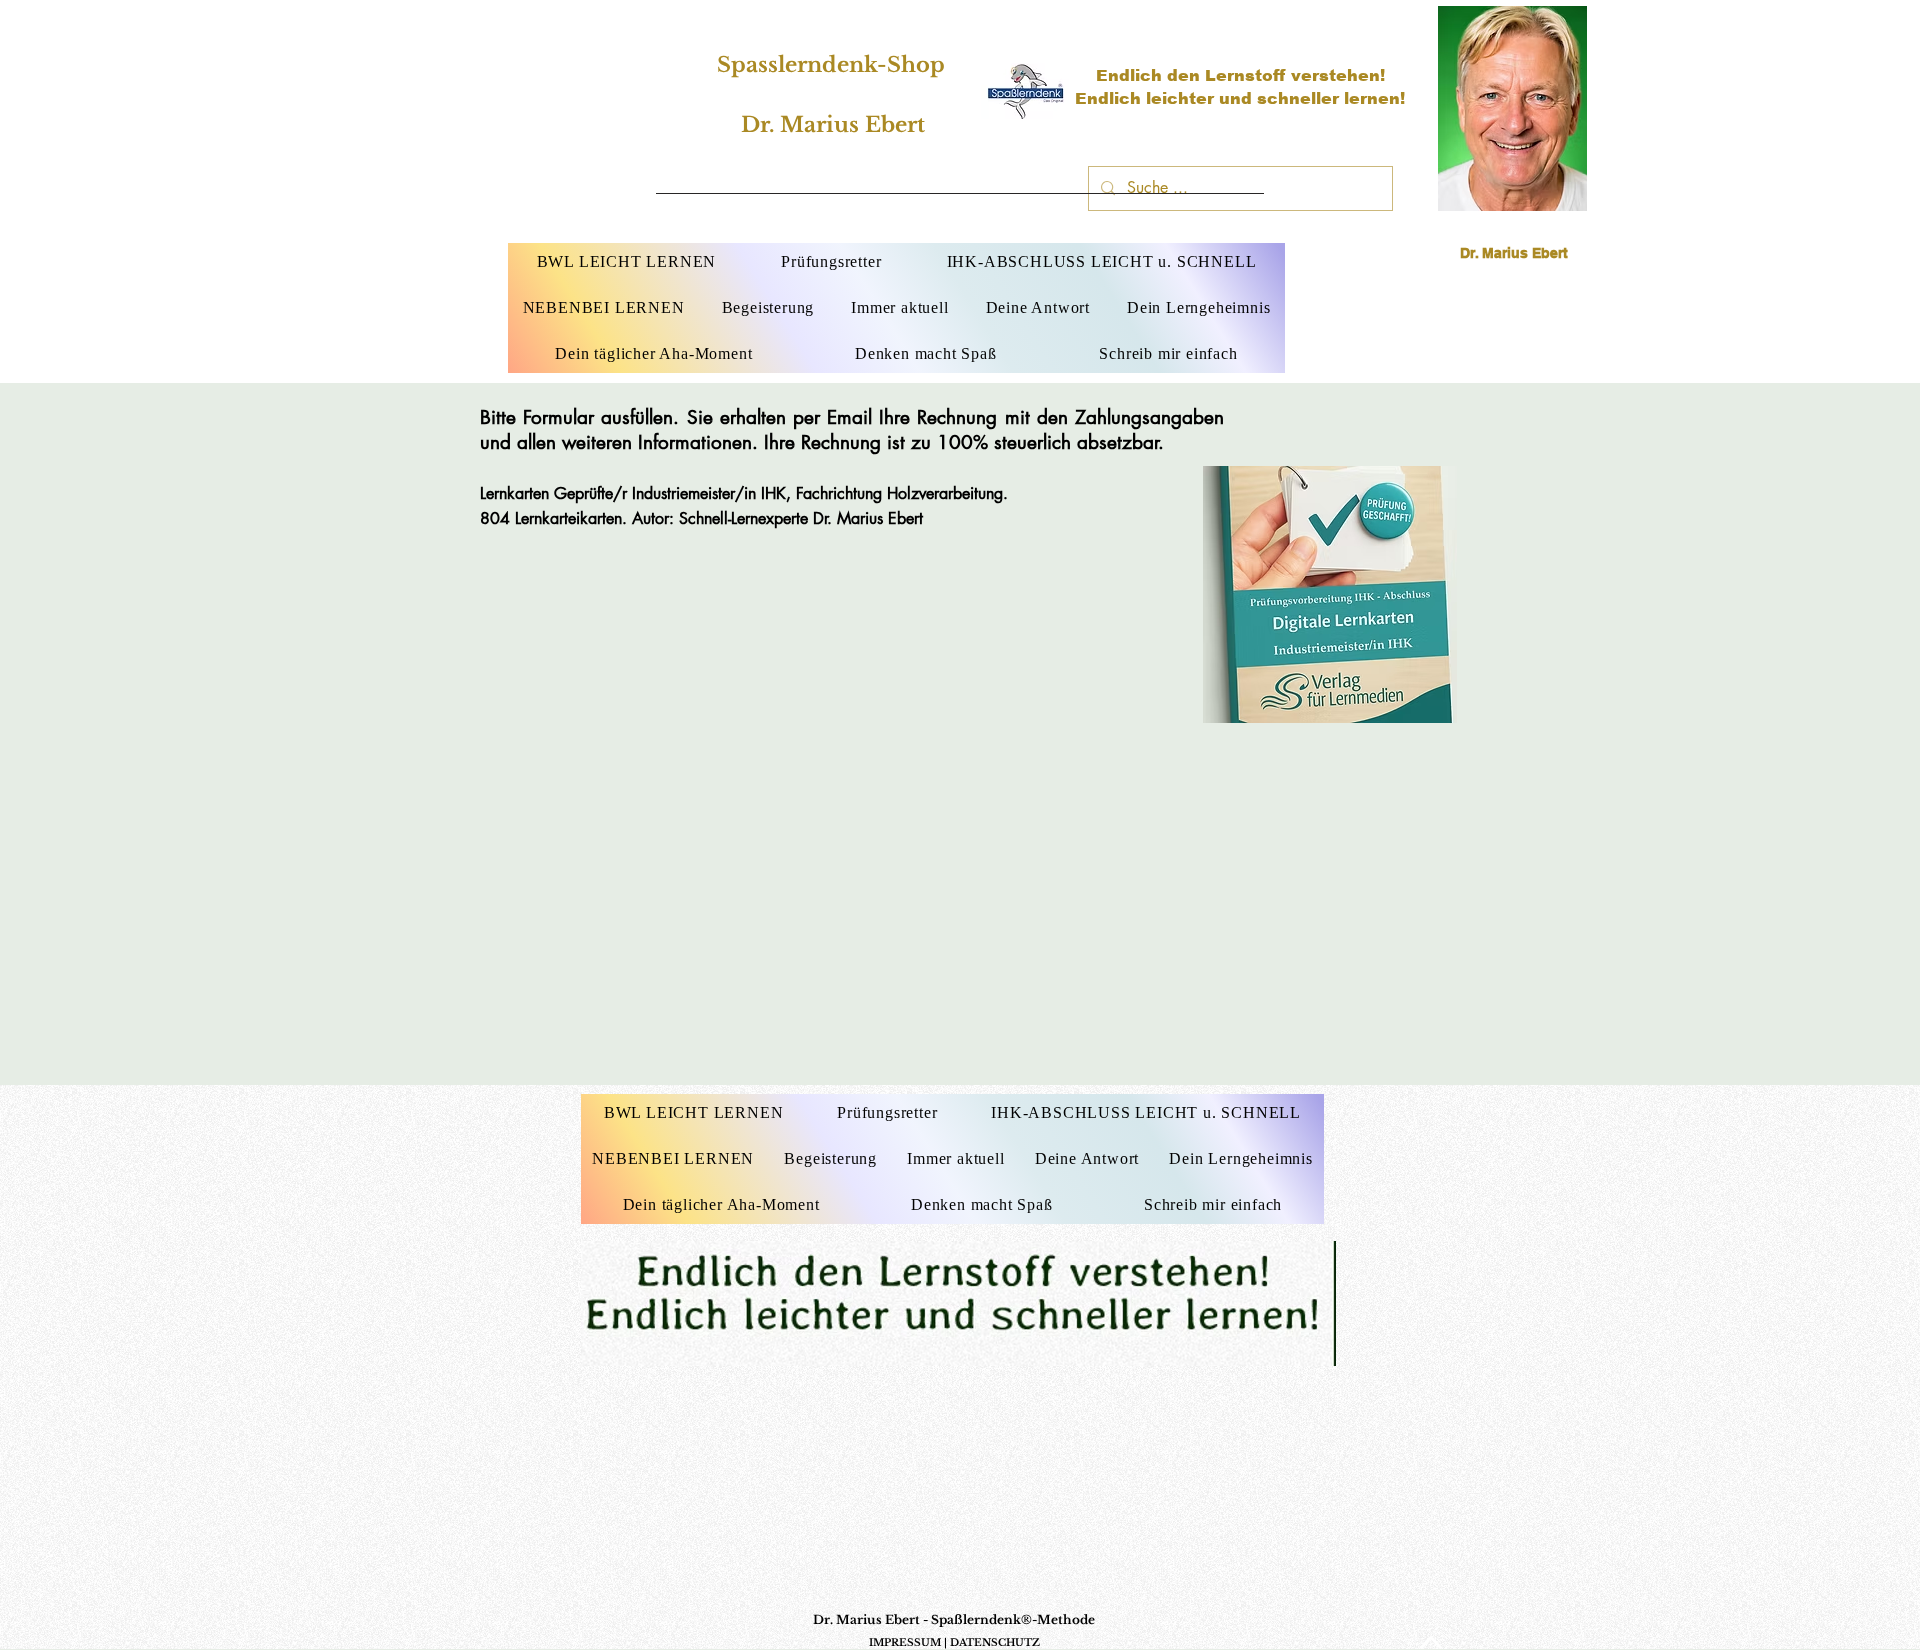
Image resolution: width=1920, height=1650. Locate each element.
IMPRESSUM (905, 1642)
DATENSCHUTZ (995, 1642)
